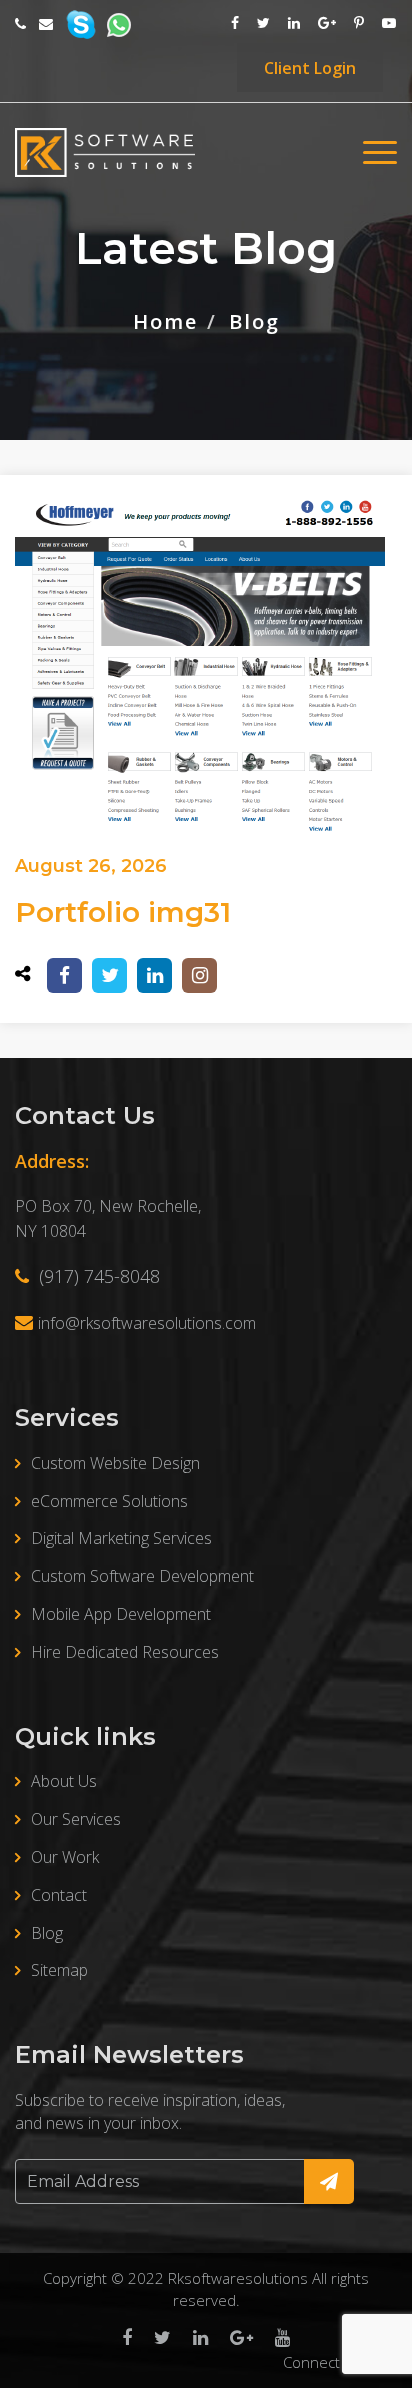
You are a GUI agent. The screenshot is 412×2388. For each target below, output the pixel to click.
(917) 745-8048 (97, 1276)
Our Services (76, 1819)
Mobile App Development (121, 1614)
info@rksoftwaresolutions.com (147, 1323)
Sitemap (59, 1970)
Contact (59, 1895)
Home (165, 322)
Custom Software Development (142, 1576)
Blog (47, 1933)
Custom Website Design (115, 1463)
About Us (64, 1781)
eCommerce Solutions (109, 1501)
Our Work (65, 1857)
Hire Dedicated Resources (125, 1652)
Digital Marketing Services (121, 1538)
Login (310, 68)
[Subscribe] (329, 2181)
